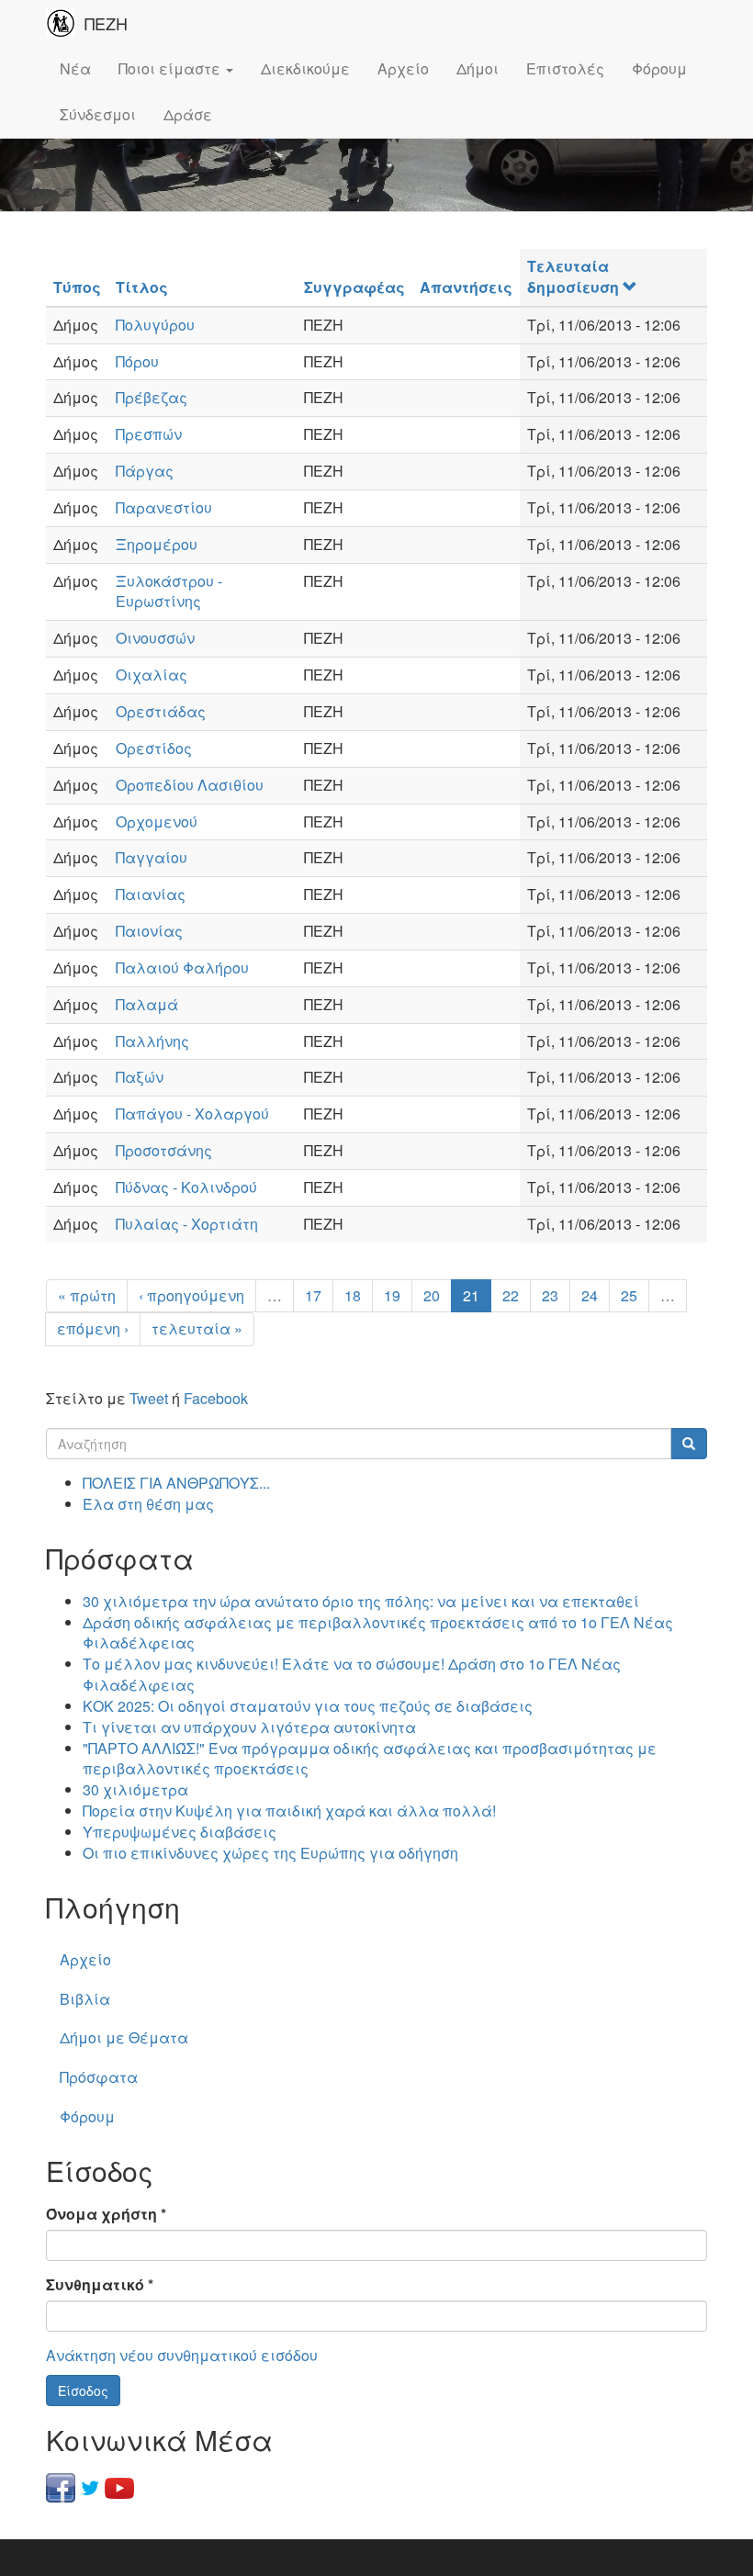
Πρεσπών (149, 434)
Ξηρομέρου (157, 544)
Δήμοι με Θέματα (124, 2037)
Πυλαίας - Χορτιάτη (187, 1224)
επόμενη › (93, 1328)
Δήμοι (478, 68)
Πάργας (145, 471)
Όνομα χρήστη (106, 2214)
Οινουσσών (155, 638)
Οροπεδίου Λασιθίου (190, 785)
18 (353, 1295)
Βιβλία (85, 1999)
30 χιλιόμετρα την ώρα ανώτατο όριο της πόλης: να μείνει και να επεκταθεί (361, 1601)
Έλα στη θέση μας (148, 1504)
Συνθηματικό (100, 2285)
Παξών (140, 1077)
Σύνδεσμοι (98, 114)
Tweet (149, 1398)
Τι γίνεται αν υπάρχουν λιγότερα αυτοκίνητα (249, 1727)
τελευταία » (197, 1328)
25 (629, 1295)
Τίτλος (142, 287)
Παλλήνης (152, 1041)
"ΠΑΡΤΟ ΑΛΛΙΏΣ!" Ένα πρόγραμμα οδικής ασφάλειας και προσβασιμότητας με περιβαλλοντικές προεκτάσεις (370, 1759)
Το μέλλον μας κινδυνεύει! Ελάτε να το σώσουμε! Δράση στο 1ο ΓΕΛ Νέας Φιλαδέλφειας (352, 1674)
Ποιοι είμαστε (171, 68)
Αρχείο (403, 68)
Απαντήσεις (466, 287)
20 (432, 1295)
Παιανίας (151, 894)
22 (511, 1295)
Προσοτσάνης (164, 1150)
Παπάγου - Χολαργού (192, 1114)
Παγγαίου (152, 857)
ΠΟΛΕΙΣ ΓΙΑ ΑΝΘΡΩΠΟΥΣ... (176, 1483)
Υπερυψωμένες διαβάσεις (180, 1832)
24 (590, 1295)
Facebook (216, 1398)
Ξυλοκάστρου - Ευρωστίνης (169, 591)
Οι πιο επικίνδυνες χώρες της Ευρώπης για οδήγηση (270, 1853)
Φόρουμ (659, 68)
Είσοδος (83, 2390)
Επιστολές (565, 68)
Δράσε (188, 114)
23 (550, 1295)
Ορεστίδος (154, 748)
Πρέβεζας (152, 397)
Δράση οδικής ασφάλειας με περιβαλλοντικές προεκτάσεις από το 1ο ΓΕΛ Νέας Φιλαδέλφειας (378, 1633)
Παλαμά (147, 1004)
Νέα (75, 68)
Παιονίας (149, 931)
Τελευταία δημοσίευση (573, 276)
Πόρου (137, 361)
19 (392, 1295)
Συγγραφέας (354, 287)
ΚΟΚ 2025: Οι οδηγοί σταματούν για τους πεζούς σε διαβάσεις (308, 1706)
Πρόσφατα (99, 2077)
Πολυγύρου (155, 325)
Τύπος (77, 287)
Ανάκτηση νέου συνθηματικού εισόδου (182, 2355)
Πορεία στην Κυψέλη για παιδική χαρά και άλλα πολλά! (289, 1811)
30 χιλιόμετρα (135, 1789)
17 (313, 1295)
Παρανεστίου (164, 507)
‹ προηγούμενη (191, 1295)
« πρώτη (87, 1295)
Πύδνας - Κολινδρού (186, 1187)
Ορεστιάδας (161, 711)
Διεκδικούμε (305, 68)
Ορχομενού (157, 821)
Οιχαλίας (152, 675)
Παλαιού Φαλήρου (182, 967)
